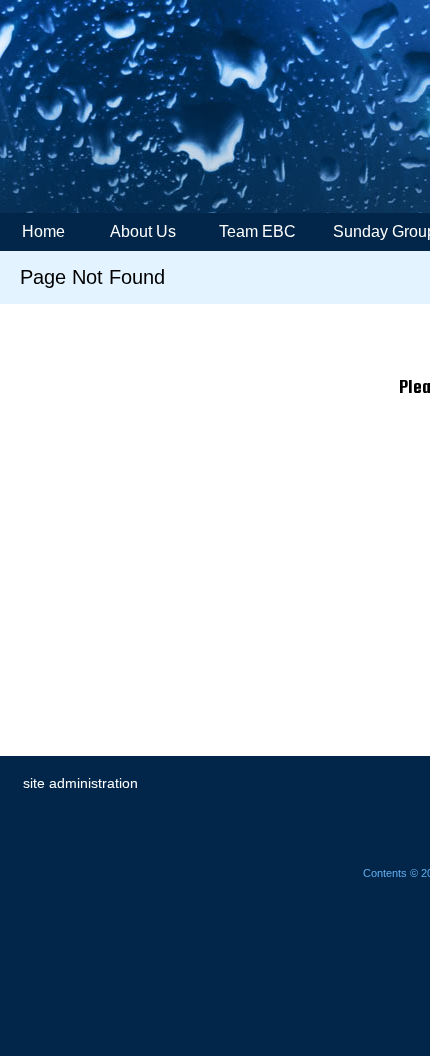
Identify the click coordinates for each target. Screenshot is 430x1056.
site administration (80, 783)
